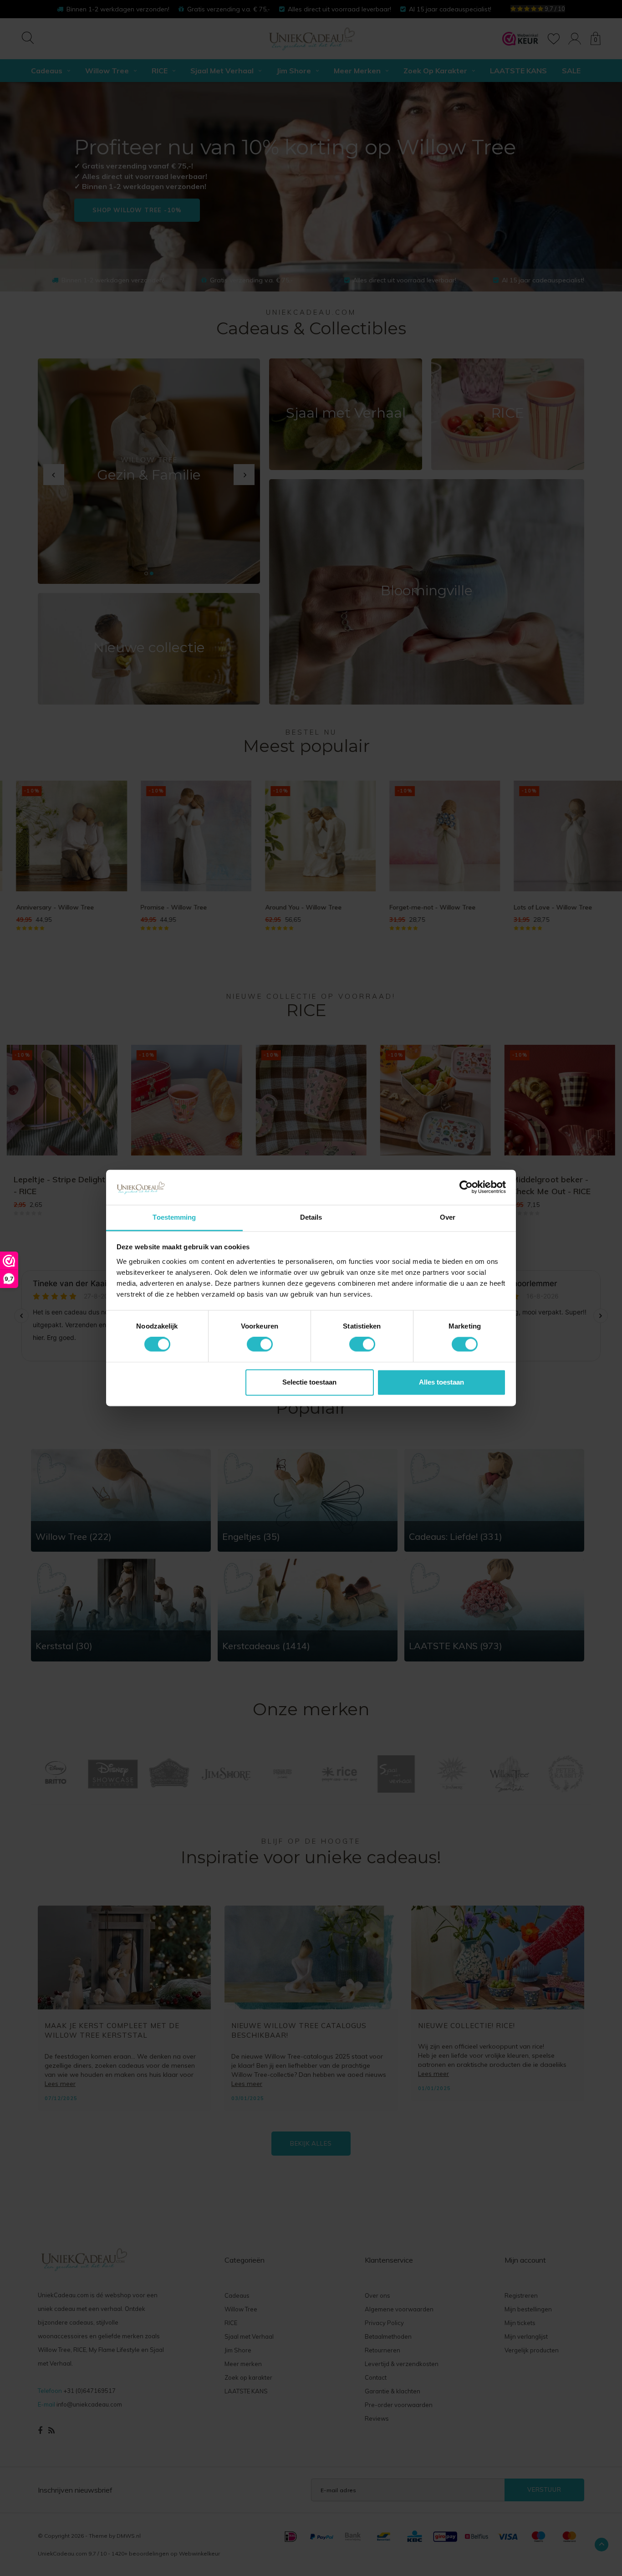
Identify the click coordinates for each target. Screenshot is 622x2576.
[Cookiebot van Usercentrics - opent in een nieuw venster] (466, 1187)
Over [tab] (448, 1217)
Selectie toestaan (309, 1382)
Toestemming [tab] (174, 1217)
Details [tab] (311, 1217)
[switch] (260, 1344)
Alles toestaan (441, 1382)
